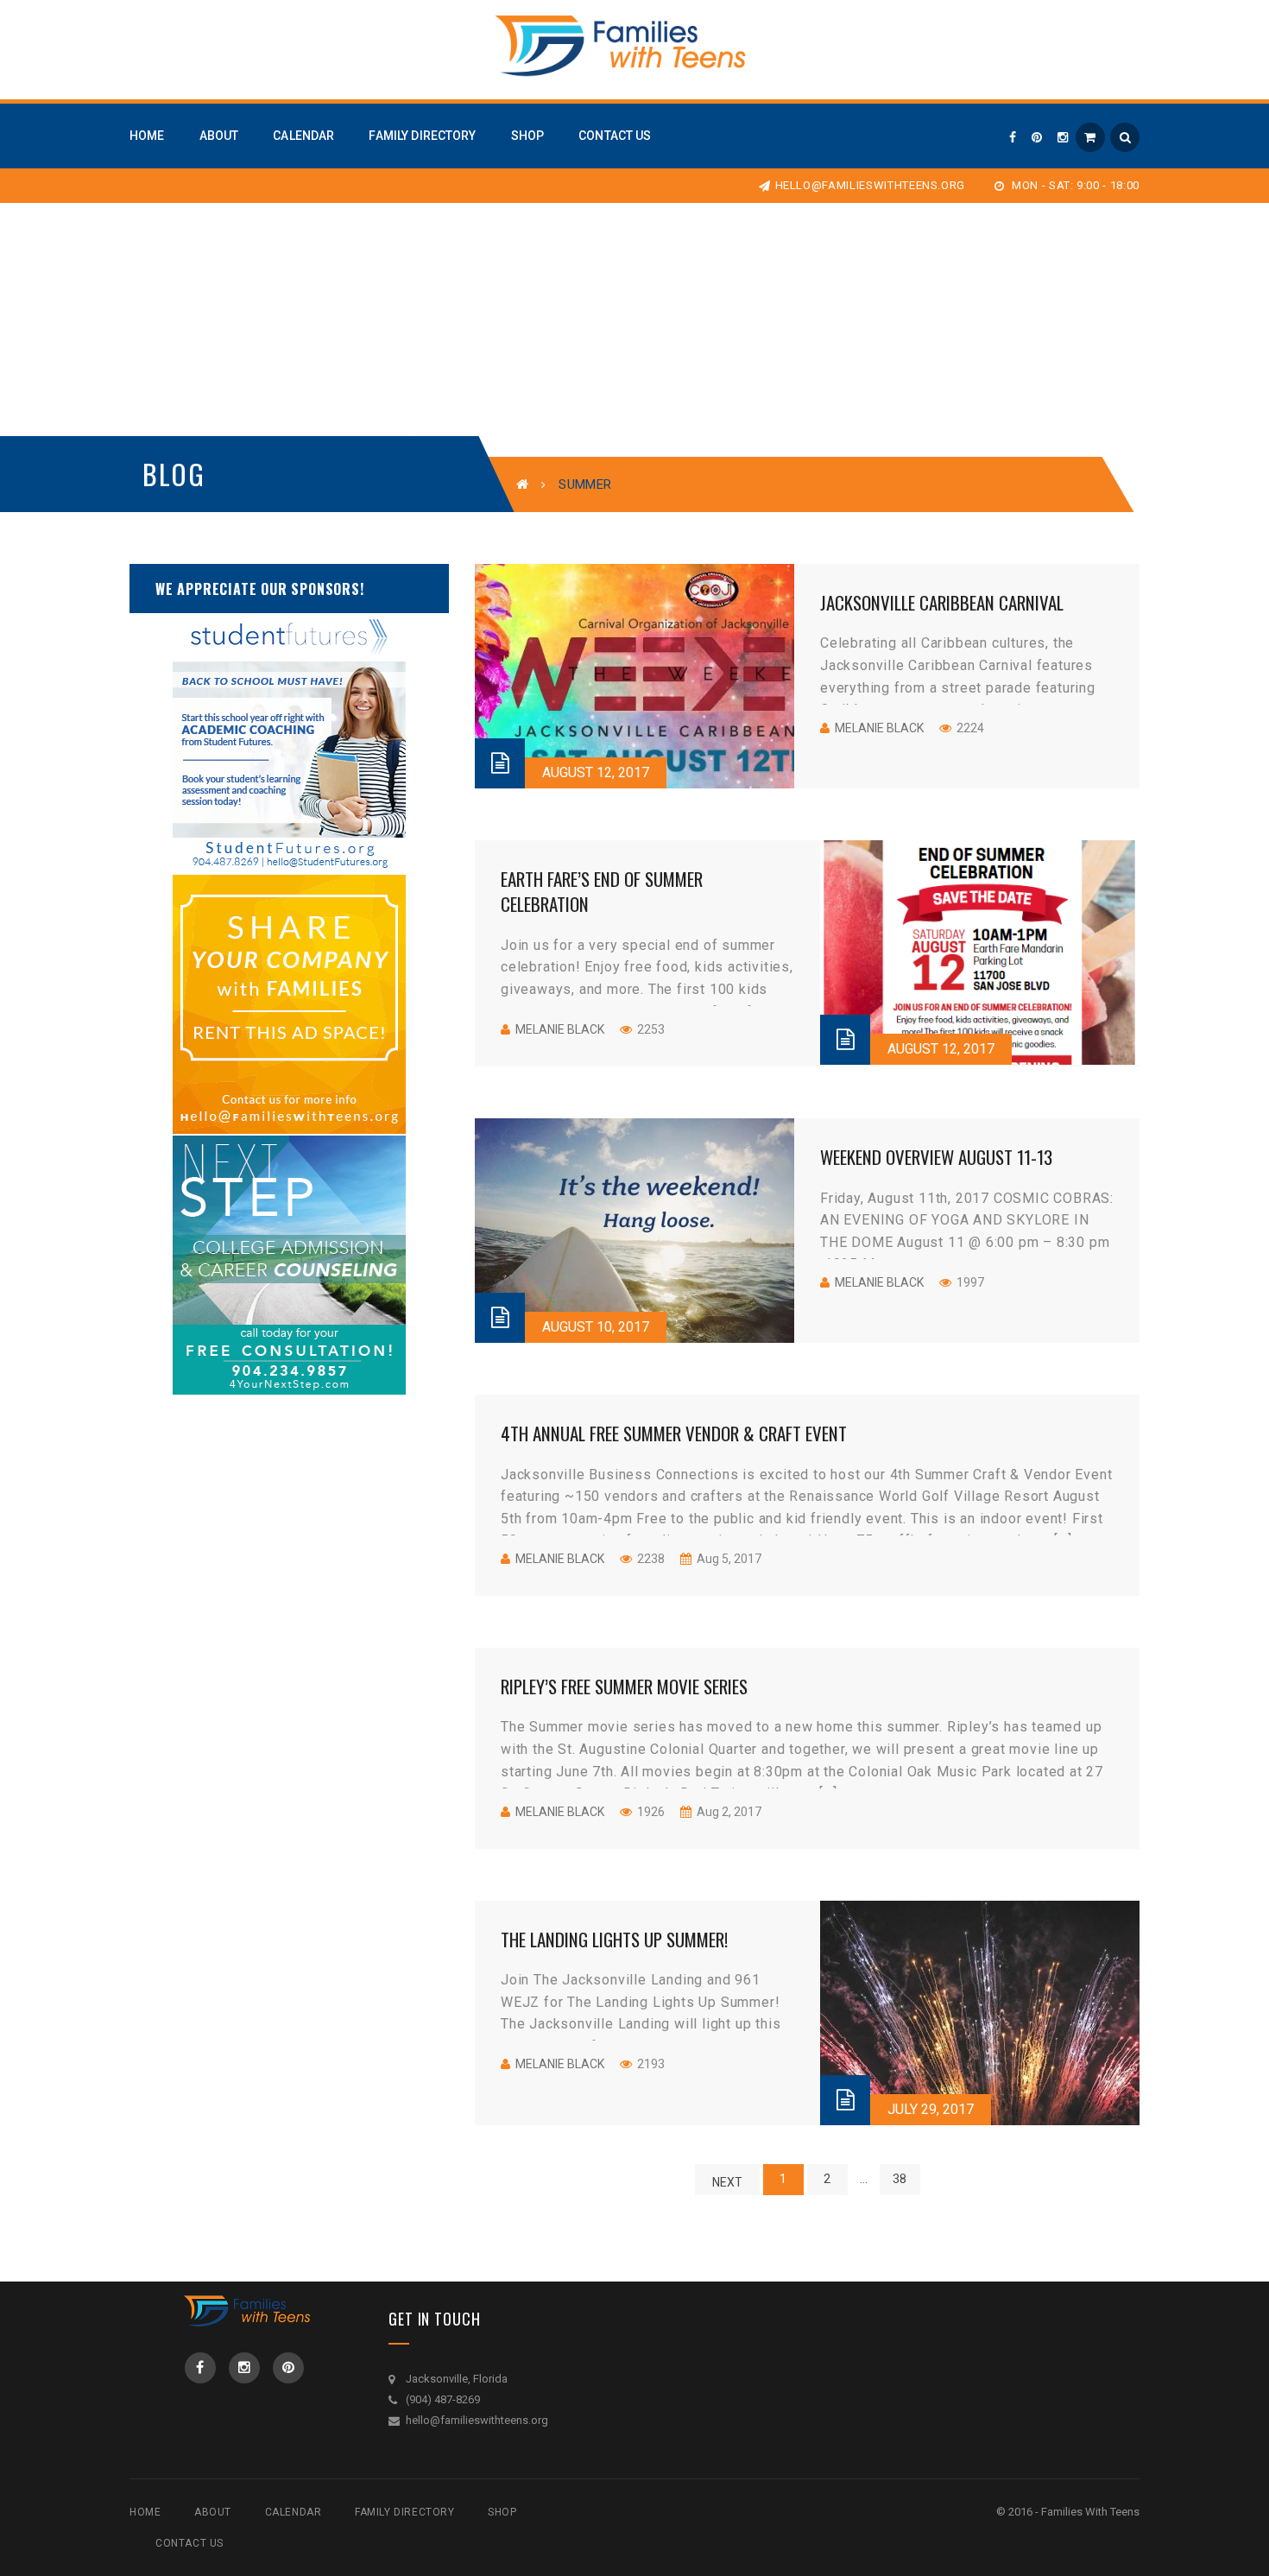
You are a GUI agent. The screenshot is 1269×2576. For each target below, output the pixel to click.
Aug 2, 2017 (728, 1812)
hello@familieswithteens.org (870, 185)
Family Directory (405, 2512)
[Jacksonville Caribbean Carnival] (634, 676)
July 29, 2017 (931, 2109)
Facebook (200, 2368)
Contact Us (189, 2543)
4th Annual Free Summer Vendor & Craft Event (674, 1433)
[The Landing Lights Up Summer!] (980, 2013)
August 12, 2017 (596, 772)
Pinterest (288, 2368)
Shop (502, 2512)
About (213, 2512)
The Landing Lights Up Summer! (614, 1939)
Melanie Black (879, 728)
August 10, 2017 (596, 1327)
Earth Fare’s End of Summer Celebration (602, 891)
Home (145, 2512)
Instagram (244, 2368)
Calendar (294, 2512)
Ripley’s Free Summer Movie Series (624, 1686)
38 (900, 2179)
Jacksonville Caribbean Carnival (942, 602)
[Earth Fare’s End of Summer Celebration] (980, 953)
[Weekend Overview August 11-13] (634, 1231)
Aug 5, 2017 (728, 1559)
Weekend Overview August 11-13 (936, 1157)
